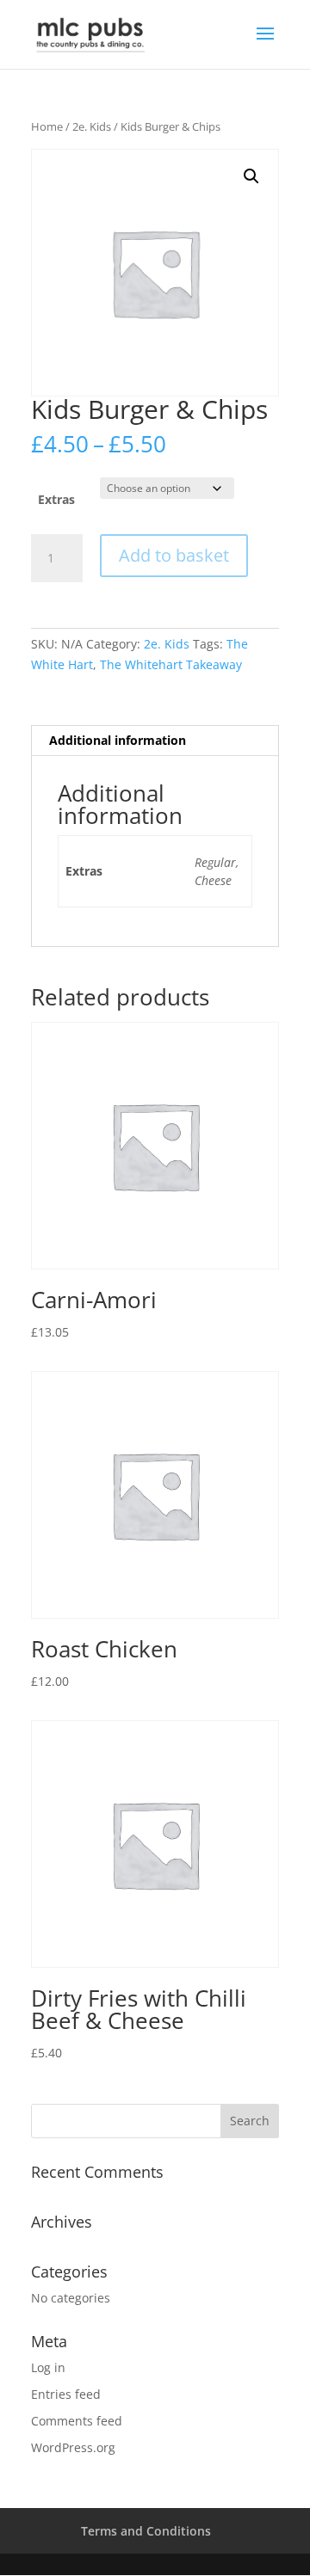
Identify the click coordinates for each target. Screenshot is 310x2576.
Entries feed (66, 2394)
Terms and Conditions (146, 2531)
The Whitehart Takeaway (171, 664)
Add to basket (174, 555)
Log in (48, 2367)
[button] (251, 176)
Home (47, 126)
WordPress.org (73, 2447)
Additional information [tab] (118, 740)
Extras (56, 499)
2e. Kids (92, 126)
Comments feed (77, 2421)
